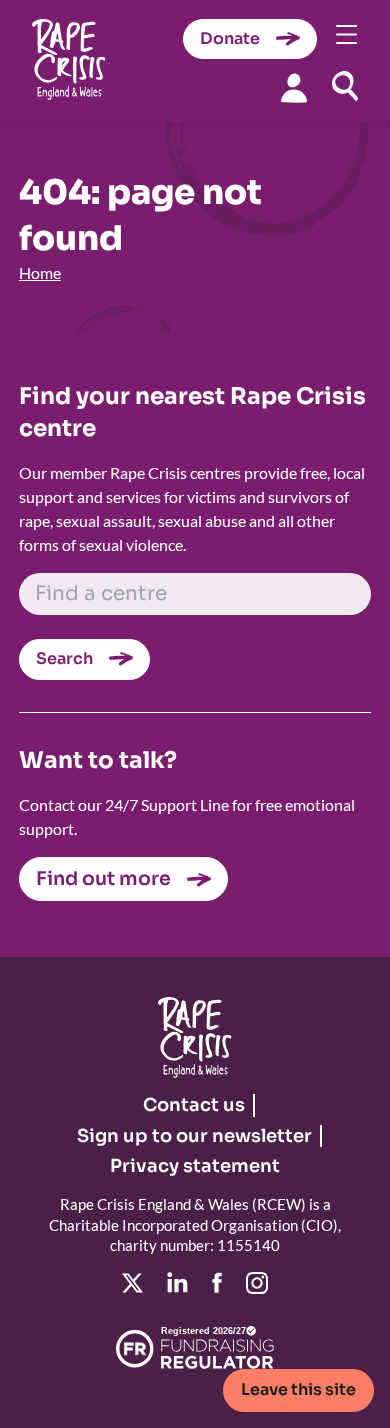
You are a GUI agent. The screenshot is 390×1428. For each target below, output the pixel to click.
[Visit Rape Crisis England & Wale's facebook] (217, 1282)
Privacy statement (195, 1166)
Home (40, 272)
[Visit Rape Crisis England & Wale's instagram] (257, 1283)
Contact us (194, 1105)
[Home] (68, 61)
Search (64, 658)
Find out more (103, 878)
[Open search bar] (345, 86)
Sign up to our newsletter (194, 1136)
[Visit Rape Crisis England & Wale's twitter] (132, 1283)
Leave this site (298, 1389)
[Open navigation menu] (347, 34)
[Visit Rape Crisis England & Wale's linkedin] (177, 1282)
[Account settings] (294, 87)
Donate (230, 38)
